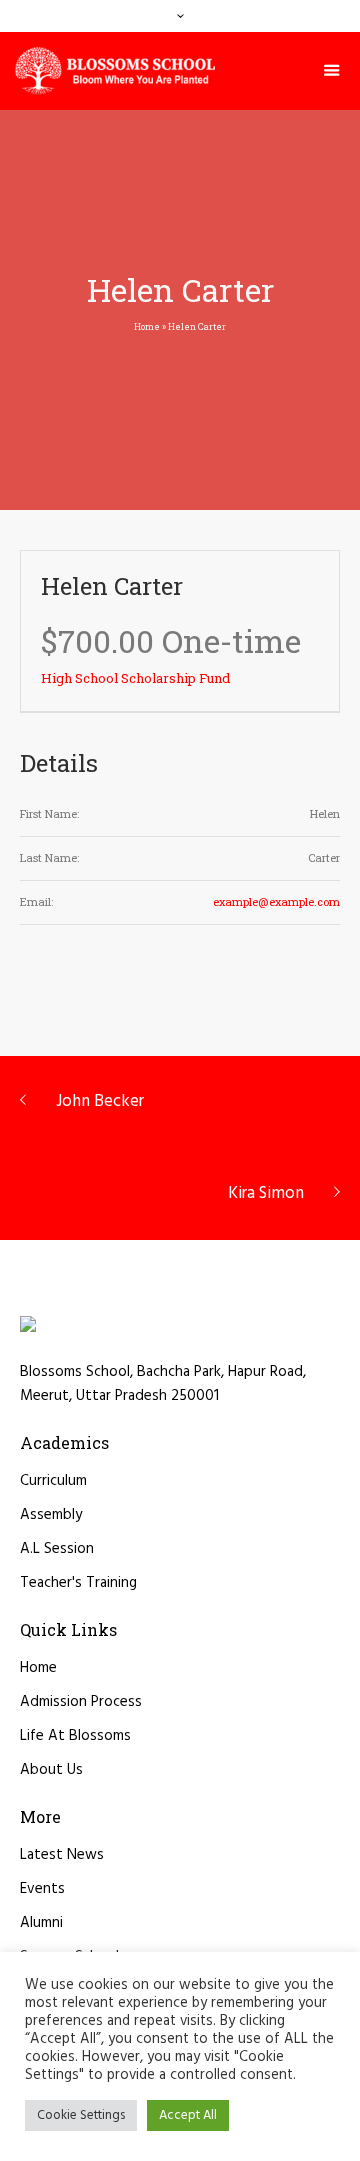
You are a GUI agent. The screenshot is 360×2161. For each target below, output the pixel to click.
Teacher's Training (78, 1583)
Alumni (41, 1923)
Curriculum (53, 1481)
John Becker (100, 1101)
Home (147, 326)
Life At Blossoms (75, 1736)
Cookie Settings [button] (81, 2115)
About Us (51, 1770)
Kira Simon (266, 1193)
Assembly (51, 1515)
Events (42, 1889)
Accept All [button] (188, 2115)
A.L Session (57, 1549)
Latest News (62, 1855)
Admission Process (81, 1702)
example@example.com (276, 901)
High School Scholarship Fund (135, 678)
